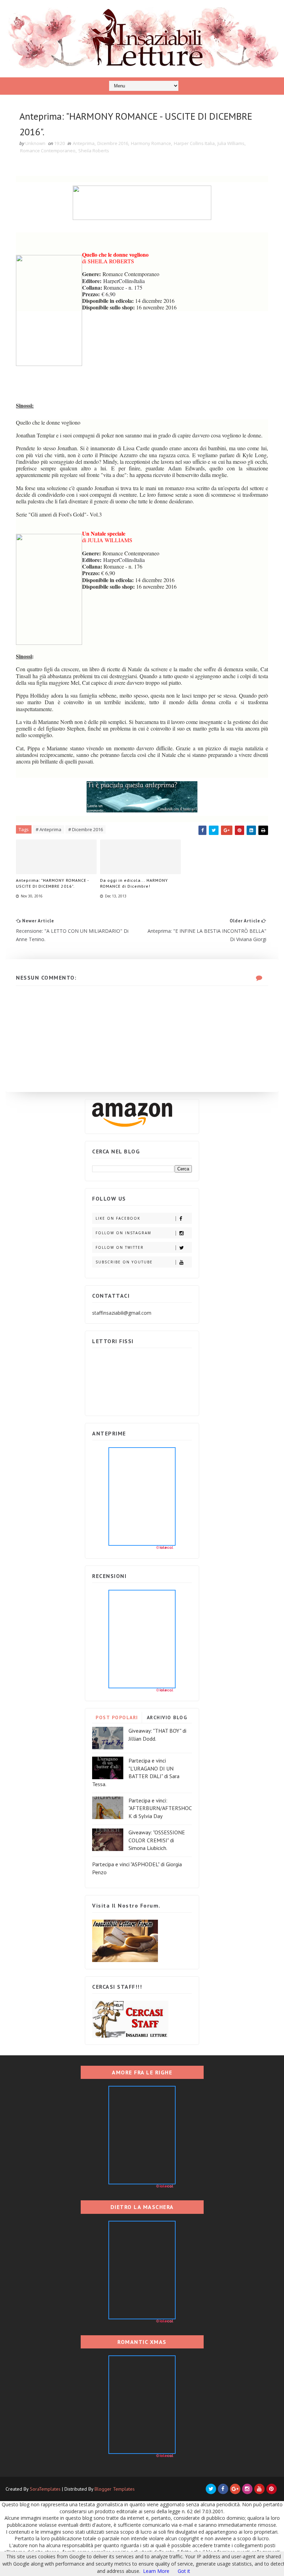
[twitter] (211, 2489)
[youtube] (259, 2489)
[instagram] (247, 2489)
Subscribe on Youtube (124, 1262)
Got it (184, 2571)
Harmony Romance (151, 143)
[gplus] (235, 2489)
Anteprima (84, 143)
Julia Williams (231, 143)
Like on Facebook (118, 1218)
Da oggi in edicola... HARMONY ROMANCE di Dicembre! (134, 883)
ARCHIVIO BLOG (167, 1717)
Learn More (156, 2571)
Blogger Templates (115, 2489)
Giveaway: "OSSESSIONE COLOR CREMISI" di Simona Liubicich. (157, 1840)
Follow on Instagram (123, 1233)
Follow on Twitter (120, 1247)
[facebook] (223, 2489)
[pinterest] (272, 2489)
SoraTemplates (45, 2489)
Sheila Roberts (94, 151)
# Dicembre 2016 (86, 829)
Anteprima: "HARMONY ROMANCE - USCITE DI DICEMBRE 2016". (52, 883)
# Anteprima (48, 829)
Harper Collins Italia (194, 143)
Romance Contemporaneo (48, 151)
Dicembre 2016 (113, 143)
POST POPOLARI (117, 1717)
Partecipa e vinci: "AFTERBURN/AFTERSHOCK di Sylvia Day (160, 1808)
